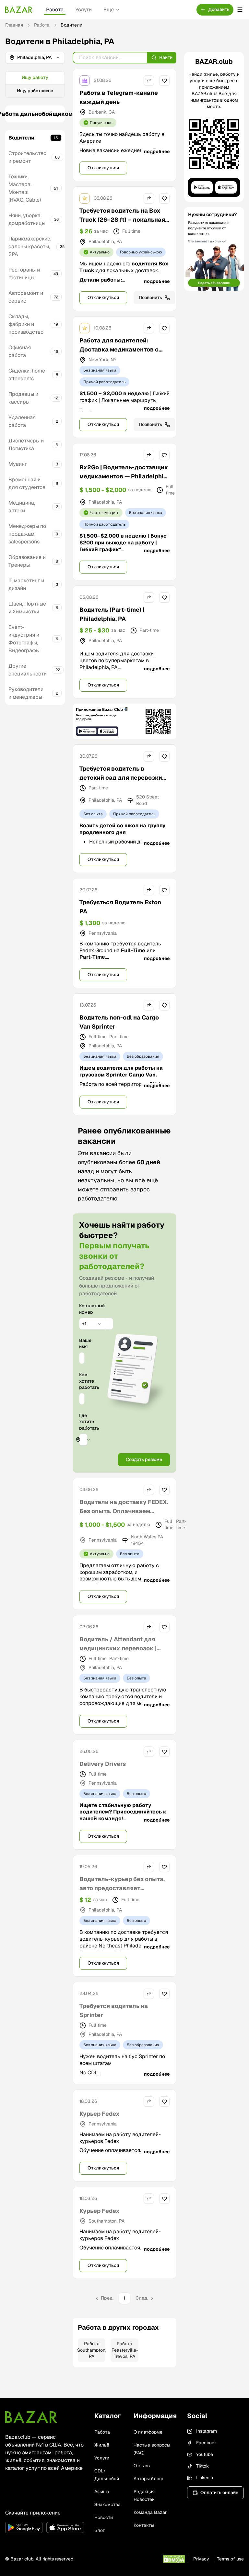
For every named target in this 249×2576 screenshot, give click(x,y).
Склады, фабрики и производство (26, 324)
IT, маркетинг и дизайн (26, 584)
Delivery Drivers (103, 1764)
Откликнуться (103, 168)
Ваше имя (82, 1343)
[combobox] (92, 1324)
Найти (166, 57)
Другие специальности (28, 670)
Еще (109, 10)
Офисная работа (20, 351)
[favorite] (164, 81)
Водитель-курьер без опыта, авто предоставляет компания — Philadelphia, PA (122, 1888)
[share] (149, 81)
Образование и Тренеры (27, 561)
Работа (55, 10)
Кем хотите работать (82, 1381)
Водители (21, 138)
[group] (35, 84)
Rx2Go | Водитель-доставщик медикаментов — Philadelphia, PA (124, 476)
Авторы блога (148, 2479)
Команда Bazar (150, 2512)
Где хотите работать (89, 1422)
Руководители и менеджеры (26, 693)
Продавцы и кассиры (23, 398)
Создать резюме (144, 1459)
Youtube (205, 2454)
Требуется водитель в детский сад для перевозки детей (121, 778)
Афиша (102, 2492)
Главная (14, 25)
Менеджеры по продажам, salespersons (27, 534)
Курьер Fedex (100, 2114)
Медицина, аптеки (22, 507)
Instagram (207, 2431)
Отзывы (142, 2466)
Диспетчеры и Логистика (26, 445)
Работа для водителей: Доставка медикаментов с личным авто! (119, 349)
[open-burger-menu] (240, 10)
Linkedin (205, 2478)
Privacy (201, 2559)
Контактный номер (82, 1309)
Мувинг (18, 464)
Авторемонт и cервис (26, 297)
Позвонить (150, 297)
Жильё (102, 2445)
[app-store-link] (65, 2527)
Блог (100, 2530)
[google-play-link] (24, 2527)
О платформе (148, 2432)
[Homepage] (19, 10)
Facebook (207, 2443)
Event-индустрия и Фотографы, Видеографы (24, 639)
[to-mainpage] (31, 2417)
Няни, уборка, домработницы (27, 219)
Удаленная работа (22, 421)
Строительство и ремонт (27, 157)
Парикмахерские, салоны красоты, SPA (30, 246)
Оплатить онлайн (219, 2492)
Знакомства (107, 2504)
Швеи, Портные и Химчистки (27, 608)
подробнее (157, 151)
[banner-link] (124, 722)
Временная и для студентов (27, 483)
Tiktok (202, 2466)
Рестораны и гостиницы (24, 274)
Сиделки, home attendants (27, 375)
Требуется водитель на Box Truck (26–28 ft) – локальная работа (122, 220)
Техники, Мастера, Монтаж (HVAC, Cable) (25, 188)
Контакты (144, 2525)
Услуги (83, 10)
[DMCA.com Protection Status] (174, 2559)
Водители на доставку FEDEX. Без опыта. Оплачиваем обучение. (124, 1511)
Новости (104, 2517)
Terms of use (230, 2559)
